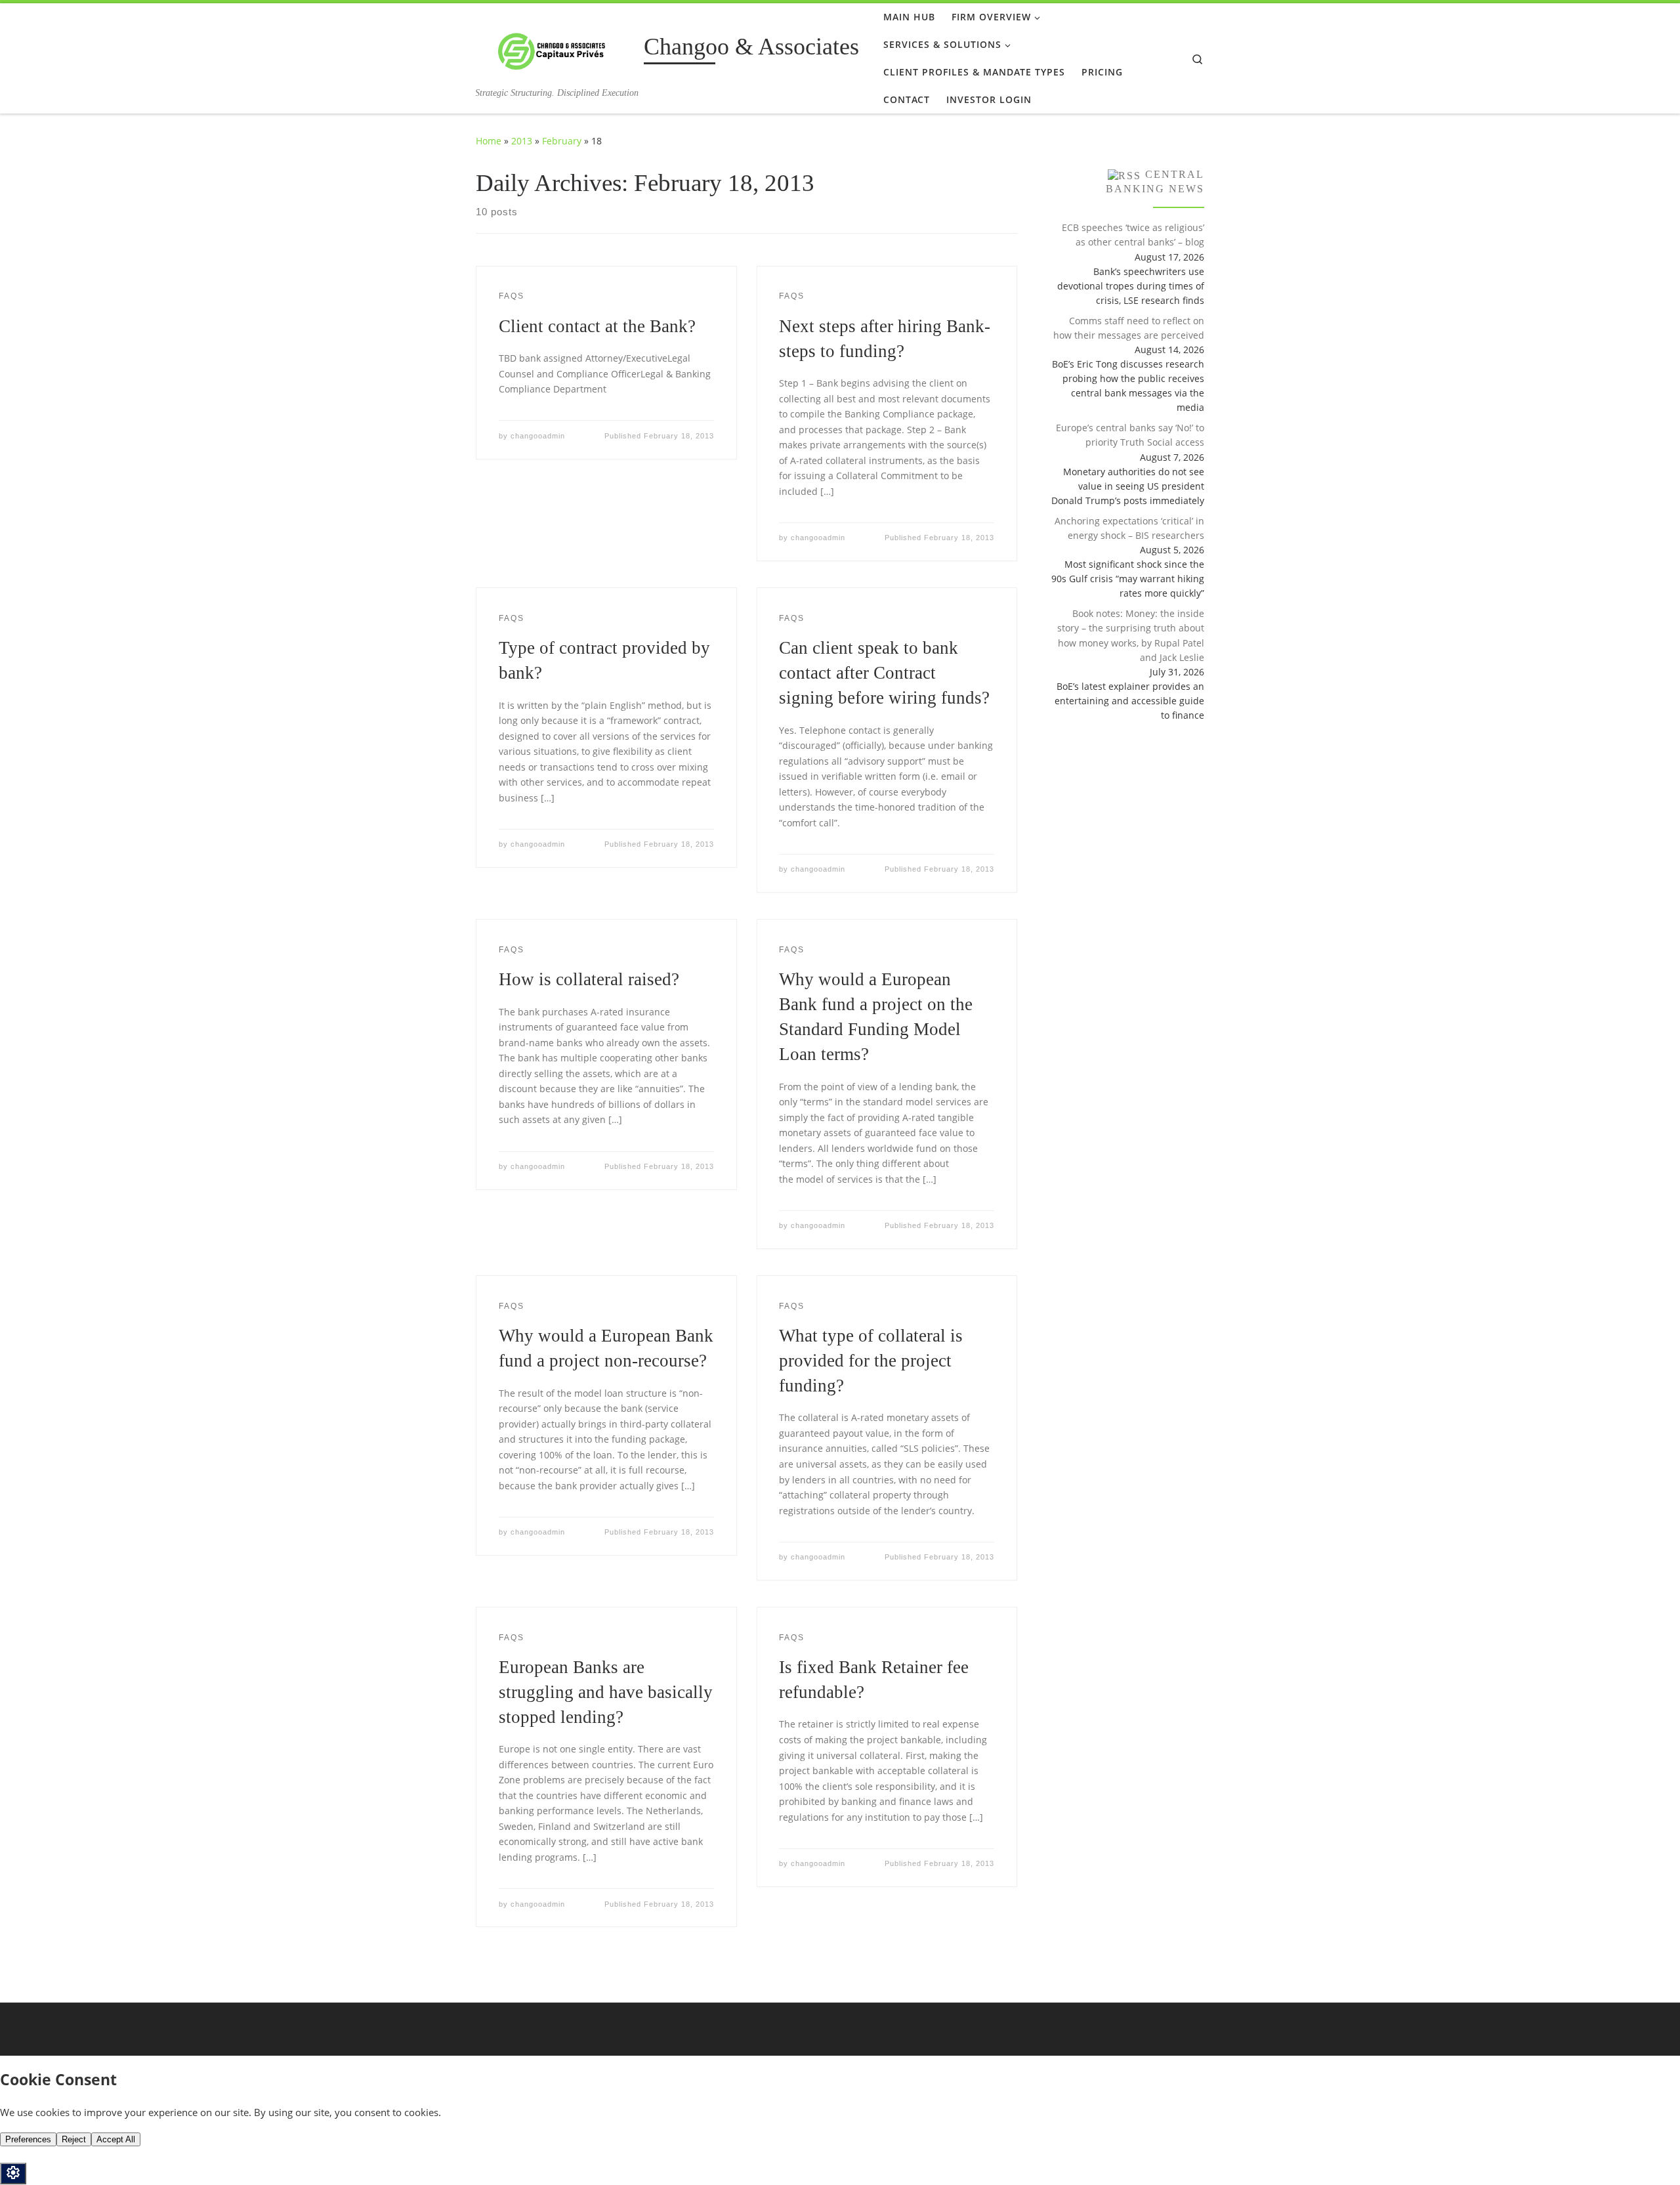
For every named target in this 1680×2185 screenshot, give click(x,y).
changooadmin (538, 436)
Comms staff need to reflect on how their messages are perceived (1129, 328)
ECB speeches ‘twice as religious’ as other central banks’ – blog (1133, 235)
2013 (522, 141)
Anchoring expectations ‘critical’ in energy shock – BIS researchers (1129, 528)
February (562, 141)
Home (489, 141)
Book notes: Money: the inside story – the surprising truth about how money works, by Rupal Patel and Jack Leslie (1131, 635)
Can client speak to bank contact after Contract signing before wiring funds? (884, 673)
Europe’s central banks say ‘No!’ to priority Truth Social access (1130, 435)
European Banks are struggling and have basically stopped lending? (606, 1692)
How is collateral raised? (589, 979)
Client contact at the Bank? (597, 326)
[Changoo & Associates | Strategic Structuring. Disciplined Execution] (557, 49)
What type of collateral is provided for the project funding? (871, 1361)
